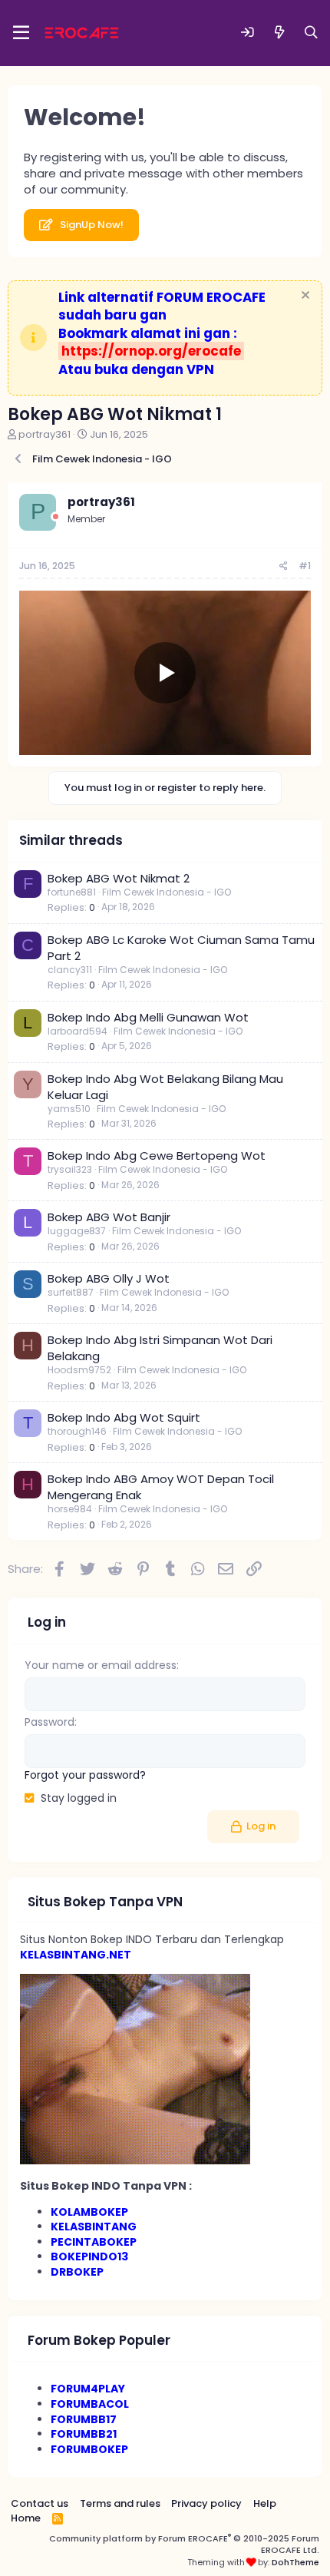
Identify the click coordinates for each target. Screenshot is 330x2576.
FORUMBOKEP (89, 2449)
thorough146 (77, 1431)
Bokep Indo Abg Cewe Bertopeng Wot (157, 1156)
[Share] (284, 566)
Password (49, 1722)
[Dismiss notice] (304, 297)
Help (265, 2503)
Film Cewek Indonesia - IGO (167, 892)
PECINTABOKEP (94, 2242)
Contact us (40, 2503)
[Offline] (56, 517)
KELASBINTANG (94, 2227)
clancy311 (70, 970)
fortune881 (72, 892)
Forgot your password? (85, 1775)
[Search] (311, 33)
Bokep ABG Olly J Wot (109, 1278)
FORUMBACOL (90, 2404)
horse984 (70, 1509)
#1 (305, 566)
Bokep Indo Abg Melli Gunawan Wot (148, 1017)
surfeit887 (71, 1292)
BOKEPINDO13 (89, 2256)
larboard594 (78, 1031)
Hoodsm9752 (79, 1370)
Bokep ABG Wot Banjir (109, 1217)
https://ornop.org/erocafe (151, 351)
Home (26, 2518)
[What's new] (280, 33)
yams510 (69, 1109)
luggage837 (77, 1231)
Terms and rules (120, 2503)
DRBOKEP (77, 2272)
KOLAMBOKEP (89, 2212)
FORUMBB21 (84, 2434)
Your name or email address (101, 1665)
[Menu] (21, 33)
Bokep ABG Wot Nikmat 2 (119, 878)
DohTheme (295, 2562)
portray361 (45, 434)
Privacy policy (206, 2503)
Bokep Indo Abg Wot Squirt (124, 1417)
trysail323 (70, 1169)
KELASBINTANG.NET (76, 1955)
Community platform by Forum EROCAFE (184, 2544)
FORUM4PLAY (88, 2389)
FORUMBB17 (84, 2419)
